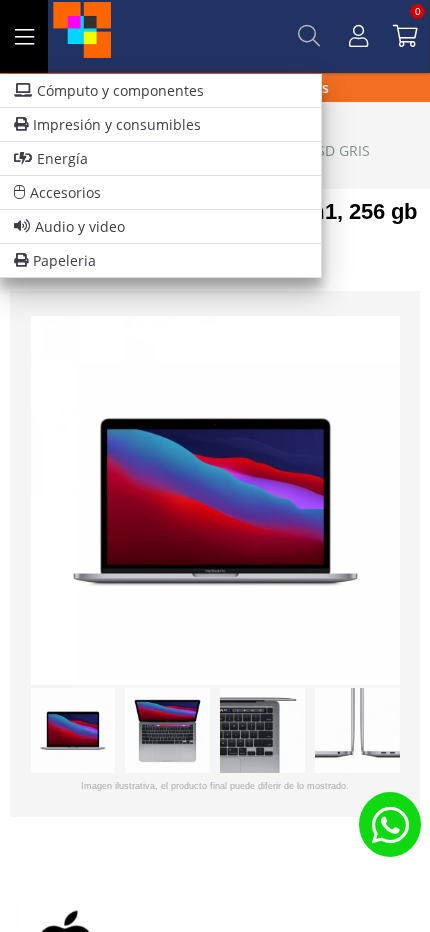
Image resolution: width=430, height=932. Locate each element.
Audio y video (80, 226)
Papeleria (64, 260)
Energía (62, 158)
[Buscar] (309, 36)
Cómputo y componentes (120, 90)
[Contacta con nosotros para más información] (390, 824)
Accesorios (65, 192)
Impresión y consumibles (117, 124)
